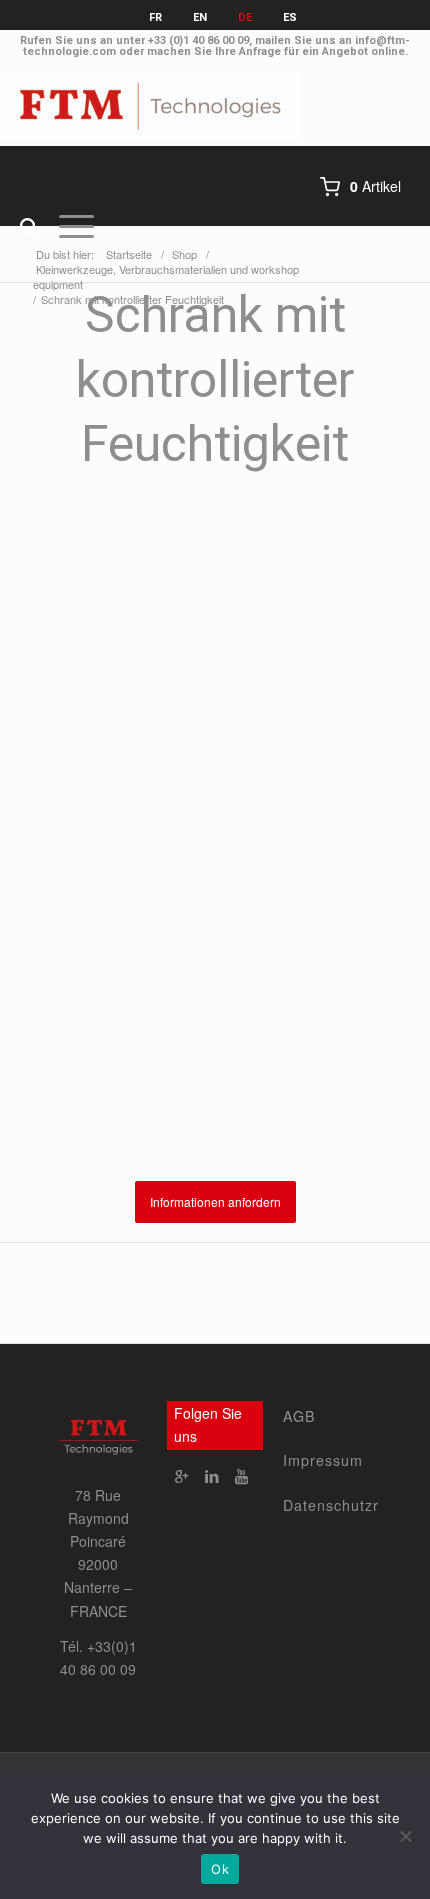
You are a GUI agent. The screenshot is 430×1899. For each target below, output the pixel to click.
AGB (299, 1416)
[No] (405, 1836)
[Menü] (66, 226)
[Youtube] (242, 1476)
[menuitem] (19, 226)
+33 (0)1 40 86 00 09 (198, 40)
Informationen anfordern (215, 1201)
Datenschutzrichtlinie (331, 1505)
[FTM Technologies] (172, 106)
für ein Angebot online (344, 51)
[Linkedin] (212, 1476)
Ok (220, 1869)
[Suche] (19, 226)
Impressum (323, 1460)
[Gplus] (182, 1476)
